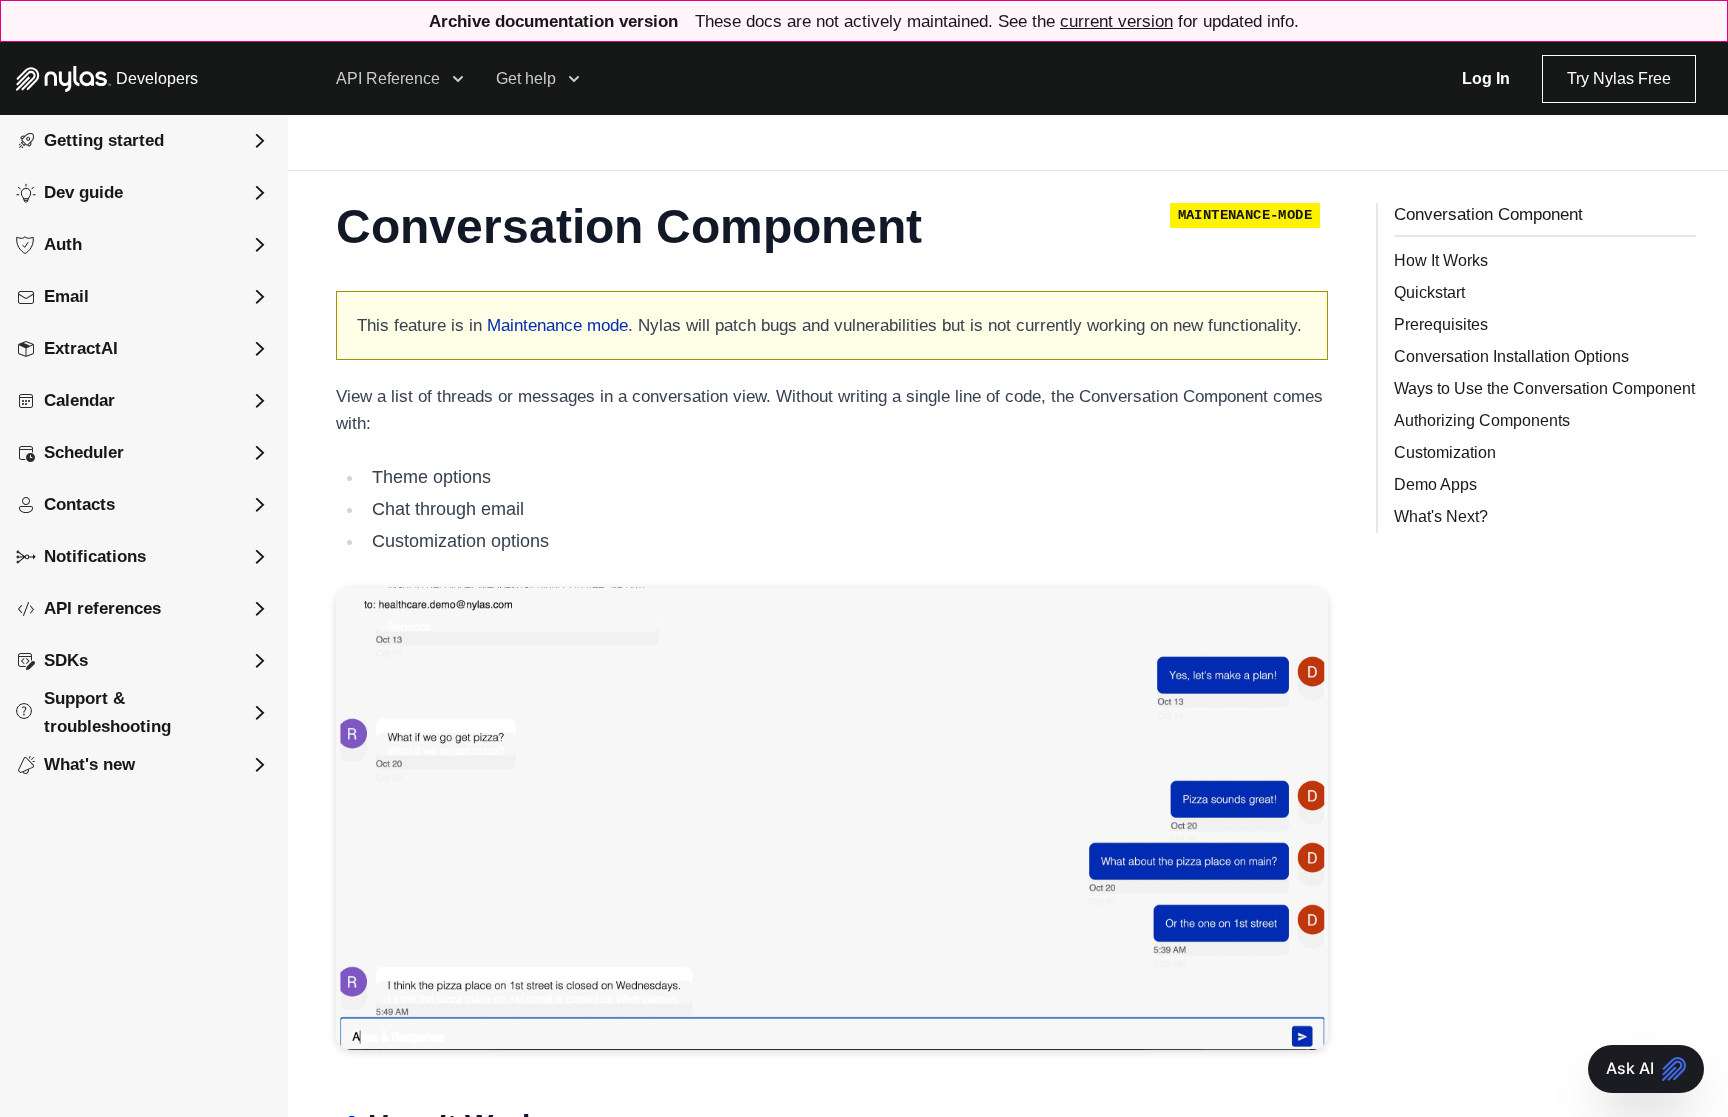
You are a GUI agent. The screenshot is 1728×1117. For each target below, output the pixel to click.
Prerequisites (1441, 324)
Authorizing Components (1482, 420)
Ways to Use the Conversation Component (1544, 388)
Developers (157, 78)
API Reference (388, 78)
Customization (1445, 452)
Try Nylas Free (1619, 78)
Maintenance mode (557, 325)
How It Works (1441, 260)
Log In (1486, 78)
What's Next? (1441, 516)
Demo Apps (1435, 484)
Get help (526, 78)
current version (1116, 21)
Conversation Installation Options (1511, 356)
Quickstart (1429, 292)
